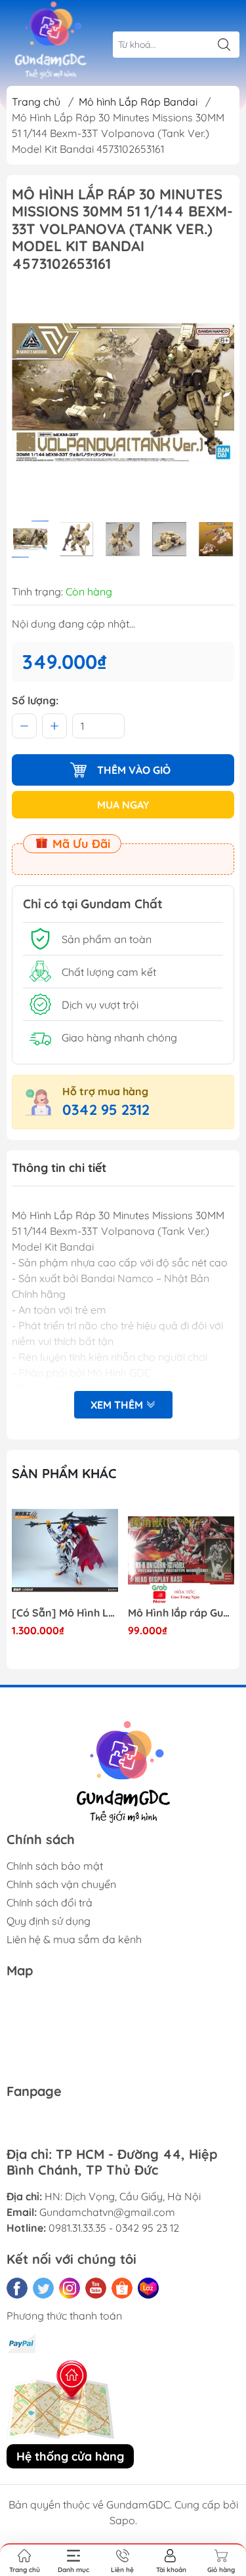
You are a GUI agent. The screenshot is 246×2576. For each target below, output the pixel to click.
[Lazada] (148, 2288)
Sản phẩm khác (64, 1473)
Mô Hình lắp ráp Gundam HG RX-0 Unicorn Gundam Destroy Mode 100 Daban (181, 1613)
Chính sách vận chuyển (61, 1884)
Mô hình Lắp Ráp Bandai (138, 102)
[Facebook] (17, 2288)
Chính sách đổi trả (50, 1902)
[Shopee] (122, 2288)
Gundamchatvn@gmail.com (107, 2212)
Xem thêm (118, 1405)
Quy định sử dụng (49, 1921)
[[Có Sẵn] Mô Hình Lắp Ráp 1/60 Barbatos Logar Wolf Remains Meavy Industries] (65, 1550)
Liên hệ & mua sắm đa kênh (74, 1939)
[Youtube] (96, 2288)
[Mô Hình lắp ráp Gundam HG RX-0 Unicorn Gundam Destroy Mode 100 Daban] (181, 1550)
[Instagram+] (70, 2288)
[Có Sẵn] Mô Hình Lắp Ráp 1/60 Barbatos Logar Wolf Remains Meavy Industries (65, 1613)
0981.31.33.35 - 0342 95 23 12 (114, 2228)
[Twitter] (43, 2288)
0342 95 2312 (106, 1110)
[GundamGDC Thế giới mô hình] (51, 41)
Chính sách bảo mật (55, 1866)
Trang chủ (36, 102)
